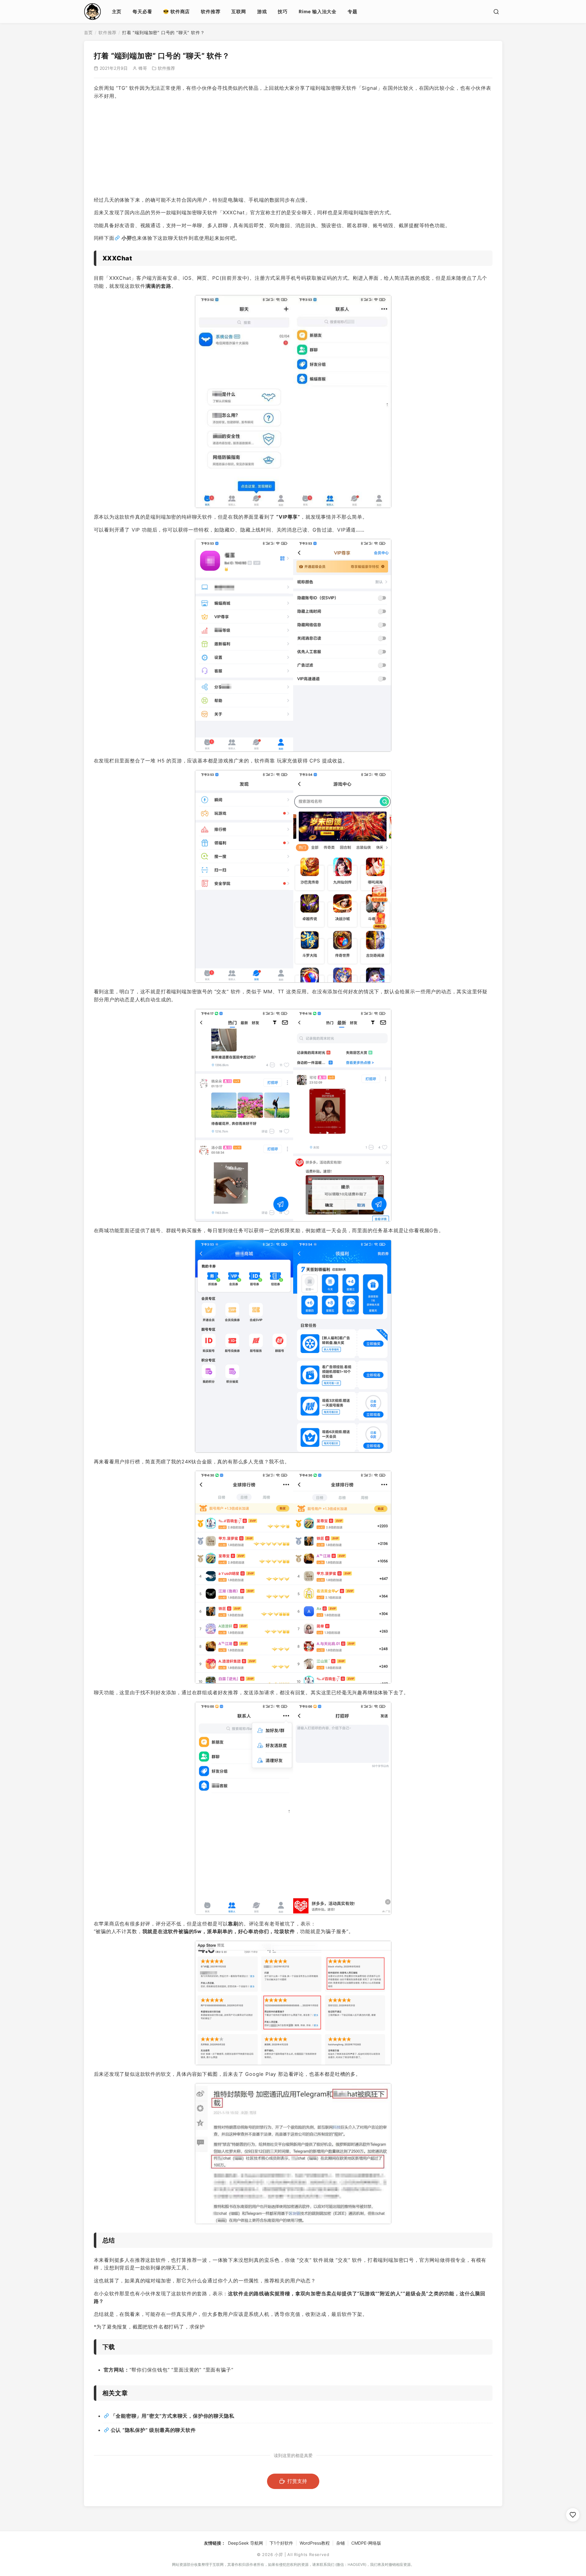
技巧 (283, 12)
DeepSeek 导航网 (245, 2543)
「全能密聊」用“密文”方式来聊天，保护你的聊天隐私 (173, 2416)
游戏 (262, 12)
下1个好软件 (281, 2543)
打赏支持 (297, 2481)
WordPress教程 (315, 2543)
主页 (117, 12)
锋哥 (143, 68)
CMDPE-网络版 (366, 2543)
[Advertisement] (293, 148)
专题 (353, 12)
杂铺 (341, 2543)
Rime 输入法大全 (318, 12)
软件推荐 (211, 12)
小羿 (127, 238)
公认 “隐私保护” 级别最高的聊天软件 (153, 2430)
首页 (89, 32)
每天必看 (142, 12)
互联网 (239, 12)
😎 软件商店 (176, 12)
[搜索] (496, 12)
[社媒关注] (573, 2515)
